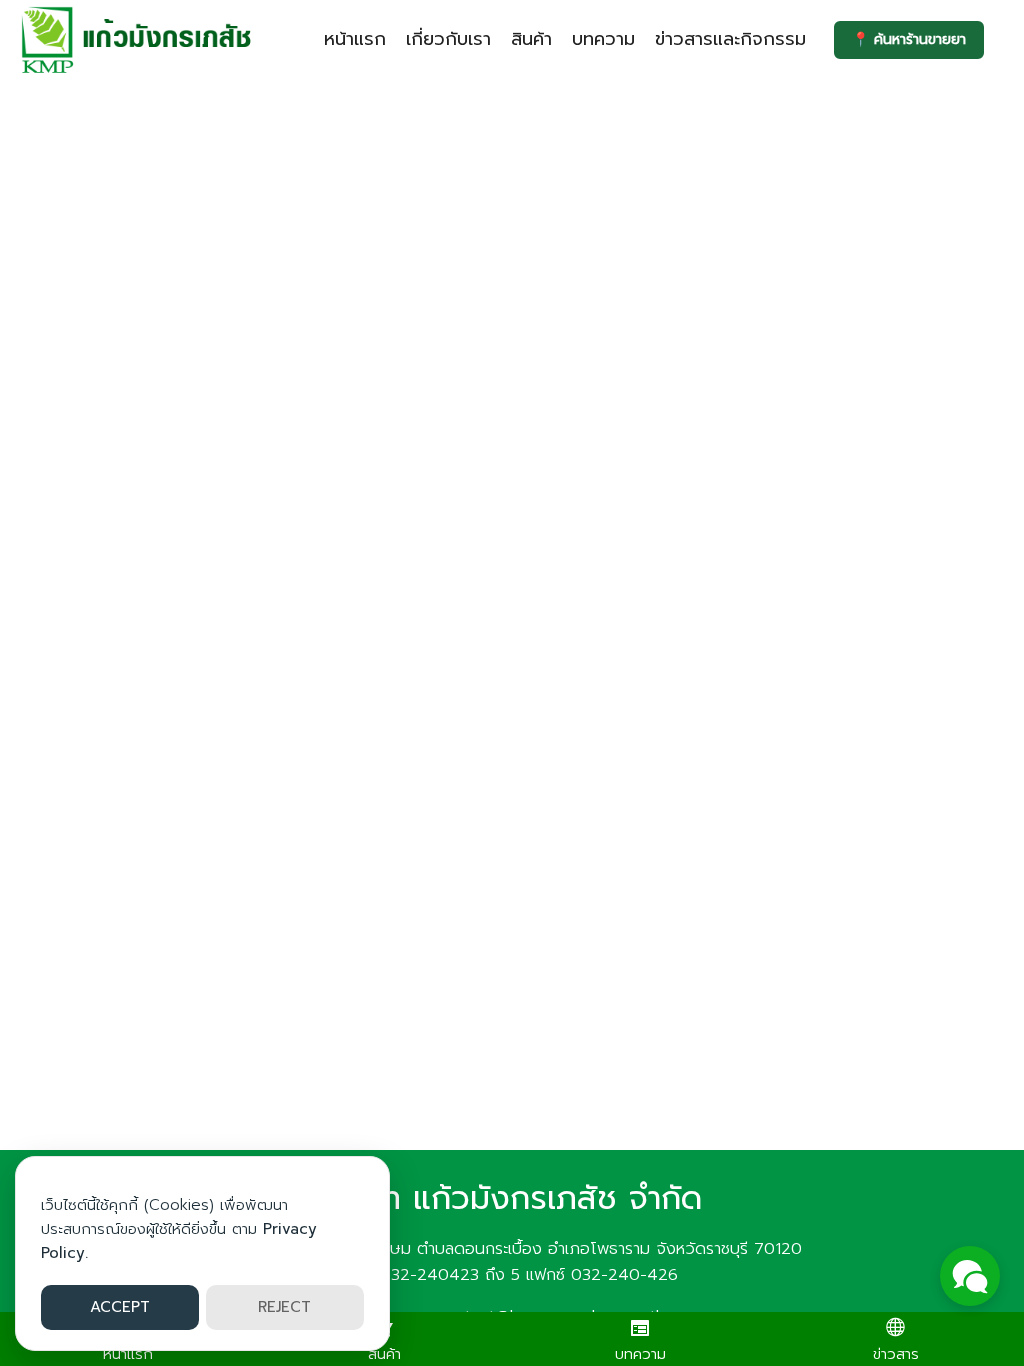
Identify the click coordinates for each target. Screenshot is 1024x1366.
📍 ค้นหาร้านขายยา (909, 39)
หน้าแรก (355, 39)
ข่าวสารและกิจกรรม (730, 39)
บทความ (603, 39)
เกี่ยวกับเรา (448, 39)
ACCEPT (120, 1307)
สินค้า (531, 39)
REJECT (284, 1307)
